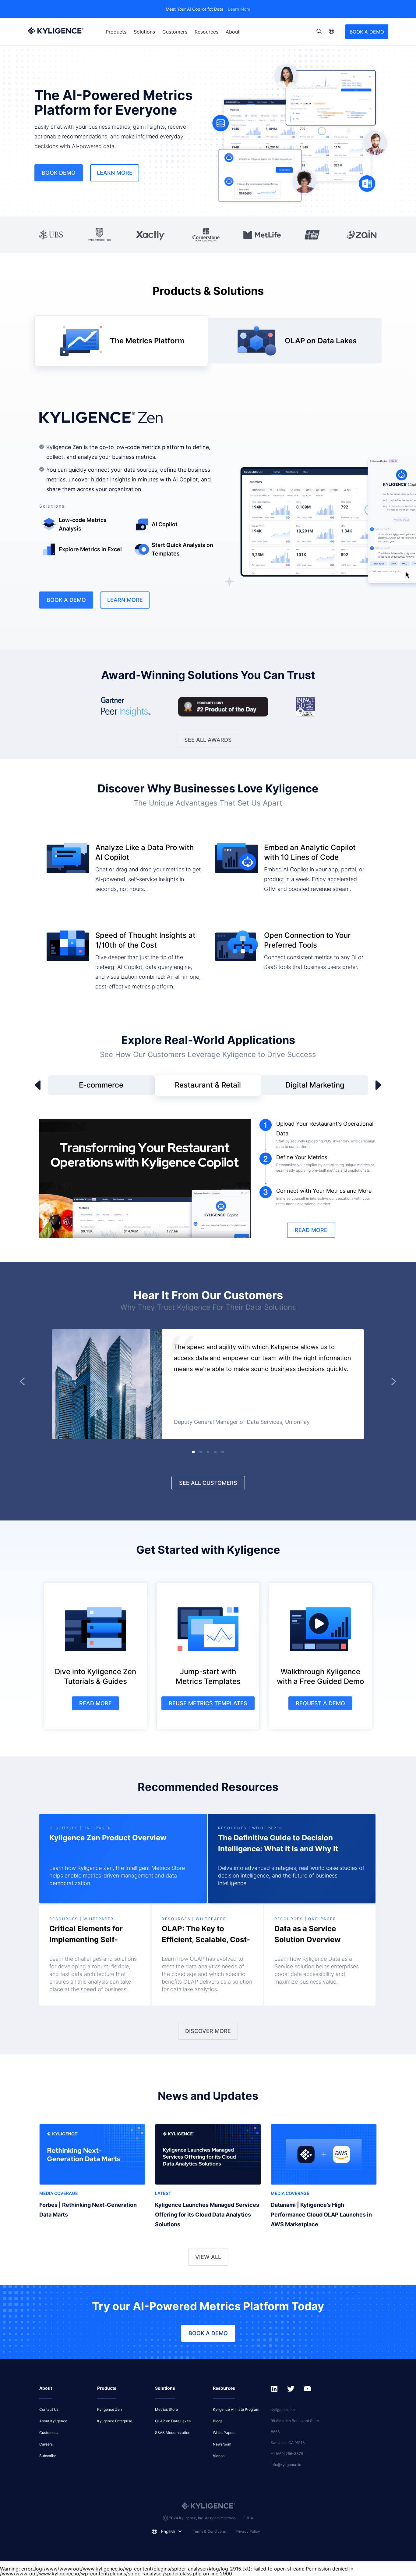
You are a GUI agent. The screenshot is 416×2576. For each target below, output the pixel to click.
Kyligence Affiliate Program (236, 2409)
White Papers (224, 2433)
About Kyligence (53, 2421)
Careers (46, 2444)
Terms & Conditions (209, 2531)
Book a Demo (66, 600)
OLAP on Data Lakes (173, 2421)
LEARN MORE (115, 173)
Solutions (144, 32)
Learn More (239, 9)
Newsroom (222, 2444)
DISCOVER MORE (208, 2031)
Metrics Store (166, 2409)
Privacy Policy (248, 2531)
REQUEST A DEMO (320, 1703)
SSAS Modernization (173, 2433)
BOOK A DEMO (367, 32)
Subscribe (48, 2456)
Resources (206, 32)
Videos (219, 2456)
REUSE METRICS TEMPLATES (208, 1703)
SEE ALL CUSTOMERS (208, 1483)
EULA (248, 2518)
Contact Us (49, 2409)
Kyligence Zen (109, 2409)
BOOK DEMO (59, 173)
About (233, 32)
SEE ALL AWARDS (208, 740)
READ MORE (311, 1230)
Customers (175, 32)
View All (208, 2257)
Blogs (218, 2421)
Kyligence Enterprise (115, 2421)
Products (116, 32)
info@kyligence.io (286, 2465)
